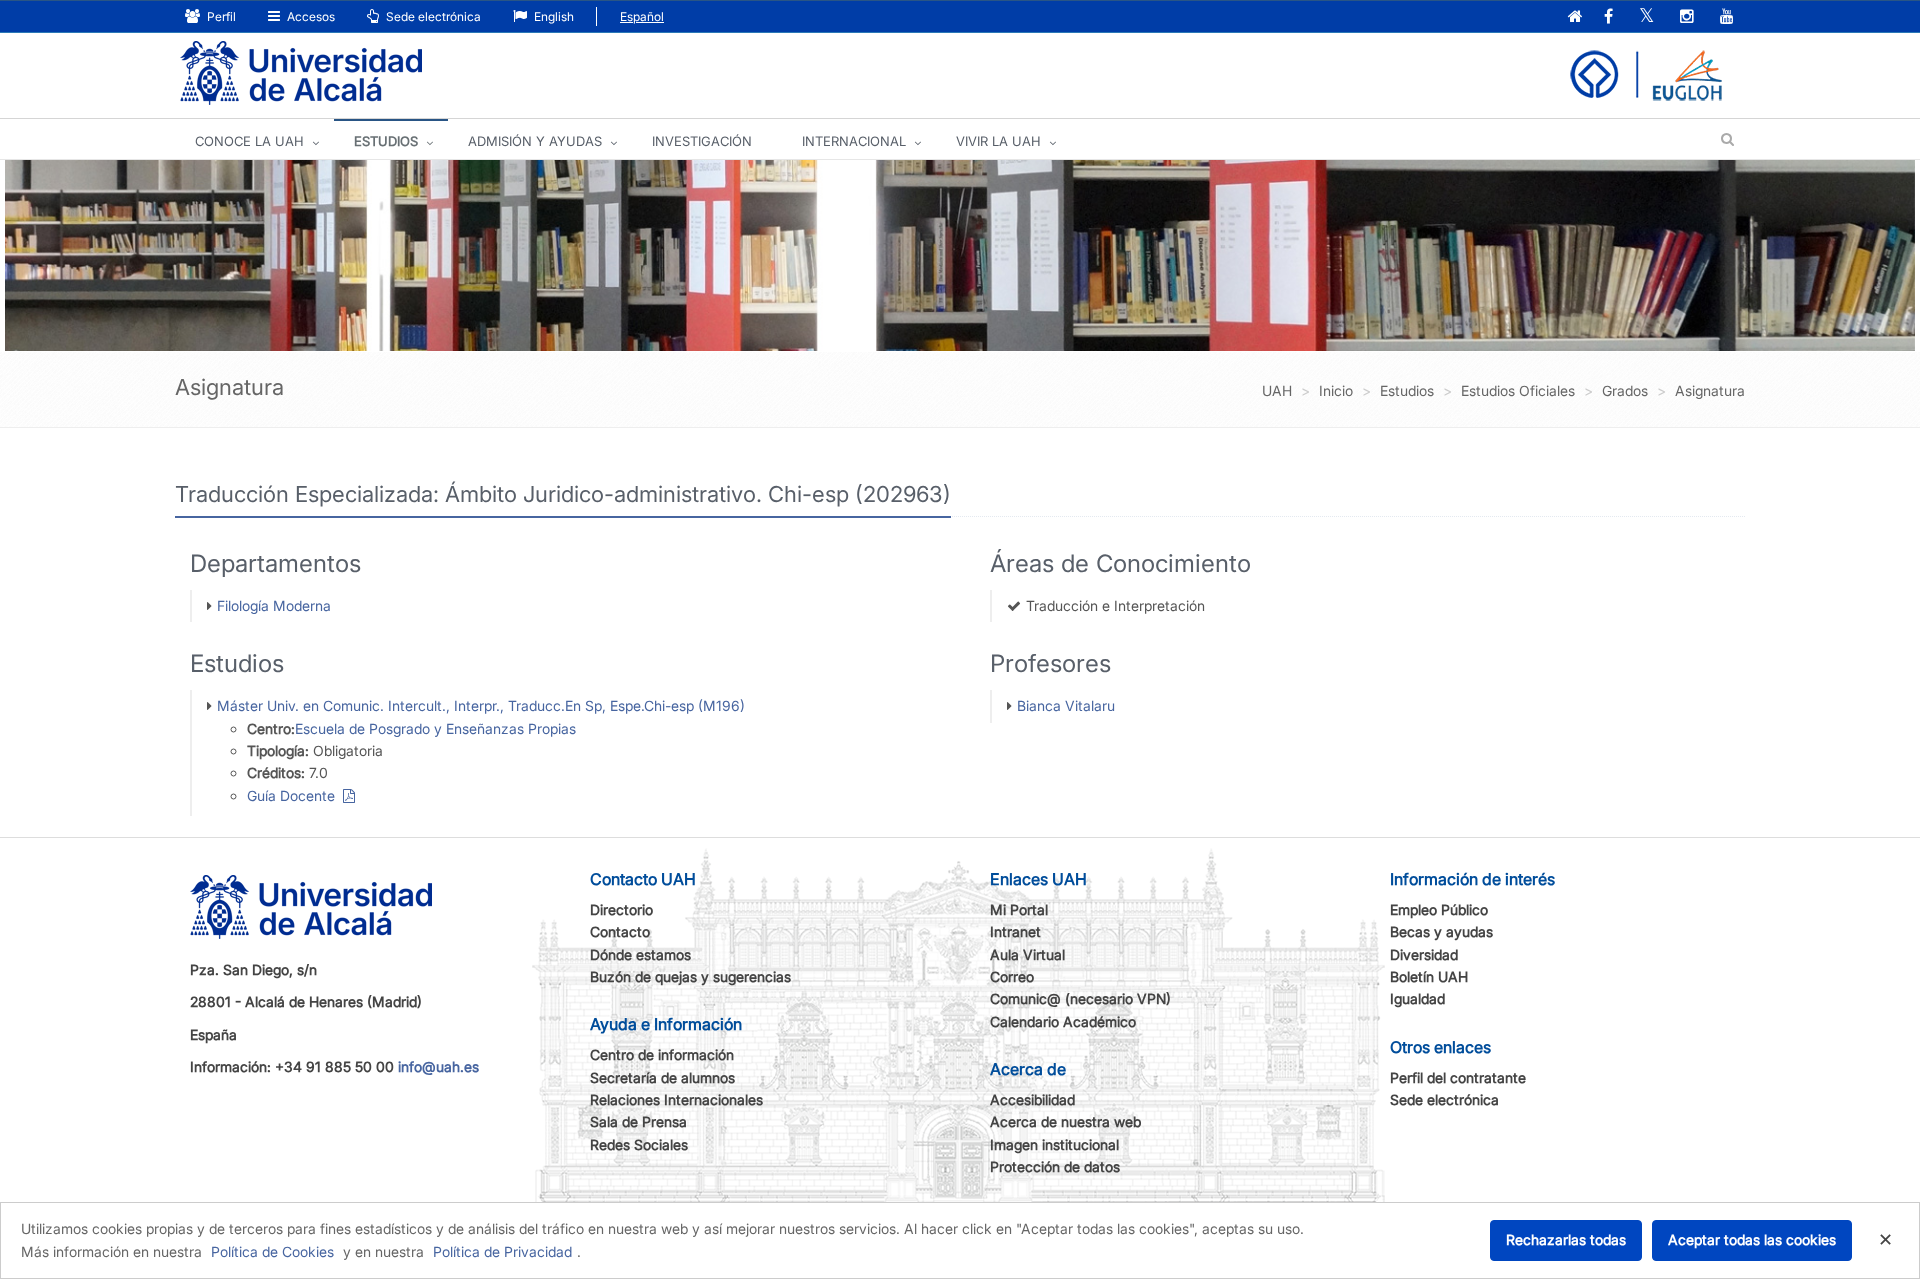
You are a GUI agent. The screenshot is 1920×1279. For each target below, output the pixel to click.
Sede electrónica (432, 16)
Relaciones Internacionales (676, 1099)
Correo (1012, 976)
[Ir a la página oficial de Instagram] (1687, 17)
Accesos (309, 16)
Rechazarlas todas (1566, 1239)
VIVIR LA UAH (998, 141)
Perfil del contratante (1458, 1077)
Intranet (1015, 931)
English (552, 16)
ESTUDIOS (386, 141)
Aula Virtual (1027, 954)
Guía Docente (295, 795)
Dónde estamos (640, 954)
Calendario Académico (1063, 1021)
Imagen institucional (1054, 1144)
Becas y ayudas (1441, 931)
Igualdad (1417, 998)
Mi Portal (1019, 909)
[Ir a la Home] (301, 73)
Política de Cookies (272, 1251)
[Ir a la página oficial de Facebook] (1608, 17)
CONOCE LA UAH (249, 141)
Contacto (620, 931)
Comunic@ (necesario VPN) (1080, 998)
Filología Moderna (274, 605)
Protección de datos (1055, 1166)
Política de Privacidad (502, 1251)
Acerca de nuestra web (1065, 1121)
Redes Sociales (639, 1144)
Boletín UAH (1429, 976)
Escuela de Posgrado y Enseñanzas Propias (435, 728)
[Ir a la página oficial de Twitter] (1646, 17)
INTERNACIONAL (854, 141)
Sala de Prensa (638, 1121)
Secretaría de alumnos (662, 1077)
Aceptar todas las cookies (1752, 1239)
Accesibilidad (1032, 1099)
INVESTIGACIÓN (702, 141)
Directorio (621, 909)
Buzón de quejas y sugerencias (690, 976)
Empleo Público (1439, 909)
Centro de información (662, 1054)
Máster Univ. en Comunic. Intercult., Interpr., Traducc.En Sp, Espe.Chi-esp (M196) (481, 705)
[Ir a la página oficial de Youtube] (1727, 17)
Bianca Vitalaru (1066, 705)
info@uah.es (438, 1066)
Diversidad (1424, 954)
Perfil (220, 16)
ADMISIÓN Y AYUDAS (535, 141)
